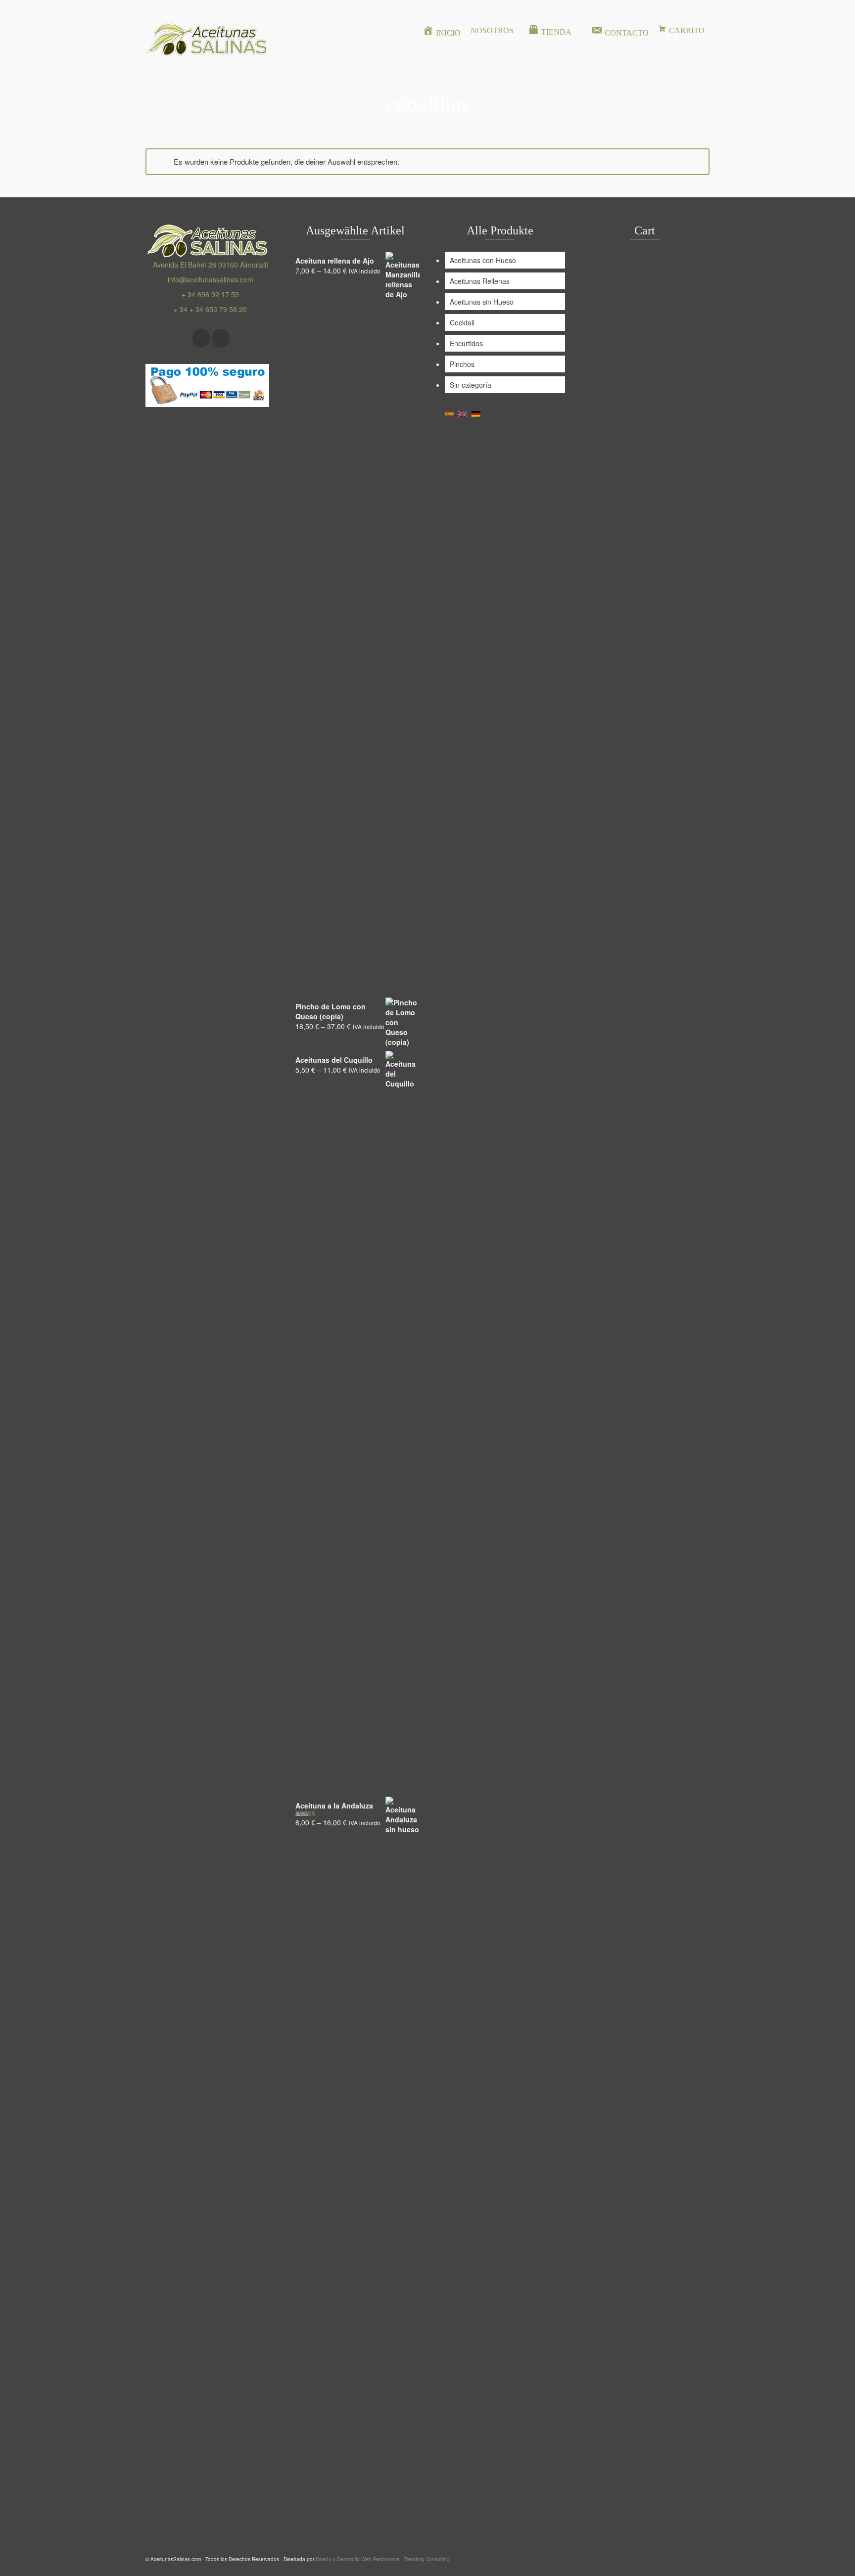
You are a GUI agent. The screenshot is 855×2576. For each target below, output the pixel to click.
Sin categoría (471, 385)
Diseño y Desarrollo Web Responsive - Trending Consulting (383, 2559)
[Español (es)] (449, 413)
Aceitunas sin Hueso (482, 302)
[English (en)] (463, 413)
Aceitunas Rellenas (480, 281)
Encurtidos (466, 343)
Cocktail (462, 322)
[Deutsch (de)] (476, 413)
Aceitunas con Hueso (483, 260)
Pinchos (462, 364)
